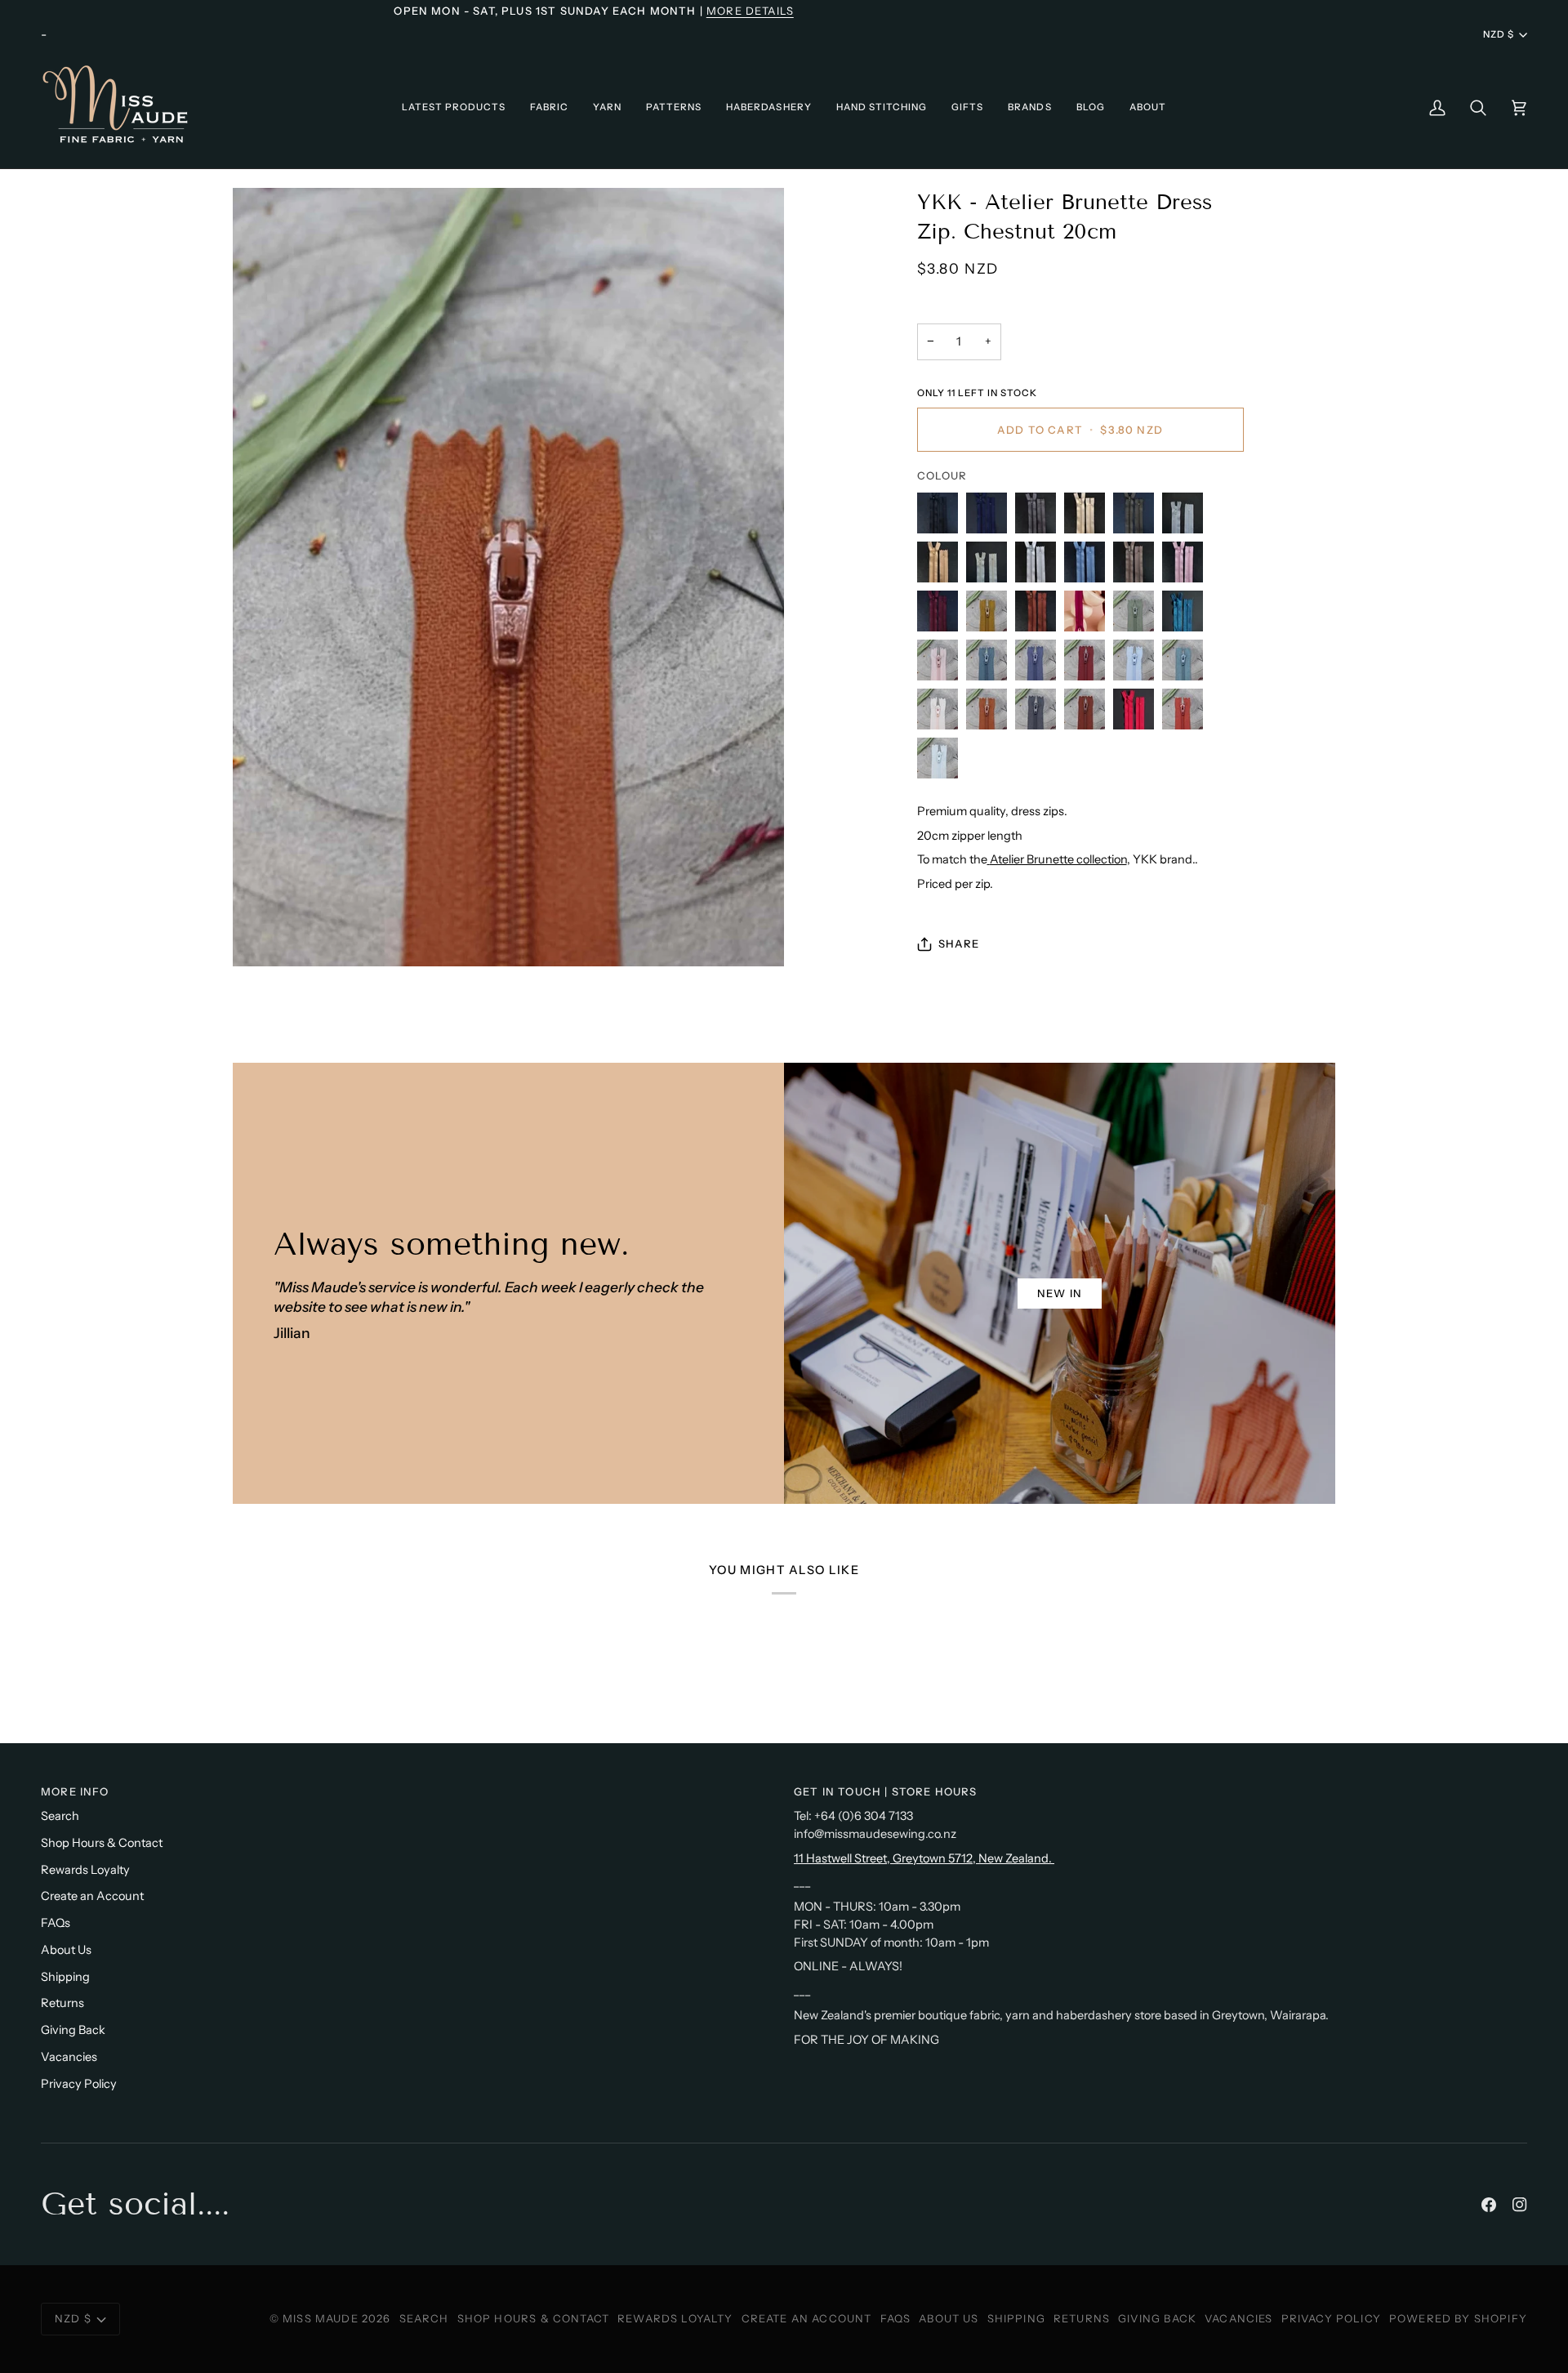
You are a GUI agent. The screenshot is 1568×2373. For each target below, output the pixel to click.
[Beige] (942, 566)
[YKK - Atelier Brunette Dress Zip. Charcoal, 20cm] (1040, 713)
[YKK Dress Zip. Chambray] (1089, 566)
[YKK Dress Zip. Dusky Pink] (1187, 566)
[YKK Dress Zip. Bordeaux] (942, 615)
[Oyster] (991, 566)
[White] (1187, 517)
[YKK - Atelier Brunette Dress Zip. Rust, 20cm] (1089, 713)
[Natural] (1089, 517)
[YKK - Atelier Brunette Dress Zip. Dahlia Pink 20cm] (1089, 615)
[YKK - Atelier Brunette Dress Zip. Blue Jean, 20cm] (1138, 664)
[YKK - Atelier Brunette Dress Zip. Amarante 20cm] (1089, 664)
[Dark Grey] (1040, 517)
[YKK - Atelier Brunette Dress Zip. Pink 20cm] (942, 664)
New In (1060, 1293)
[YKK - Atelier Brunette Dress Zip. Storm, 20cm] (1187, 664)
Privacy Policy (79, 2084)
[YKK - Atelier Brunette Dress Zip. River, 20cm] (991, 664)
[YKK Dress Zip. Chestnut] (1040, 615)
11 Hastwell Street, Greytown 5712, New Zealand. (924, 1858)
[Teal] (1187, 615)
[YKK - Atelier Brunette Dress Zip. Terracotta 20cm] (1187, 713)
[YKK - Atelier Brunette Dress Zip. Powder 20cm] (942, 713)
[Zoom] (508, 577)
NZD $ (1499, 34)
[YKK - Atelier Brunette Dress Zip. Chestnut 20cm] (991, 713)
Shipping (65, 1977)
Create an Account (92, 1896)
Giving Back (73, 2030)
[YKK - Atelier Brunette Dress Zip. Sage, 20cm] (938, 762)
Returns (62, 2003)
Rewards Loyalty (85, 1870)
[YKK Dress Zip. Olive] (1138, 517)
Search (60, 1816)
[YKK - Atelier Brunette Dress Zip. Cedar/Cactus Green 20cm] (1138, 615)
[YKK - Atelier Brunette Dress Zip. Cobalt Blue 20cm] (1040, 664)
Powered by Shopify (1458, 2318)
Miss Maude (321, 2318)
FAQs (56, 1923)
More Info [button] (75, 1791)
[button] (454, 107)
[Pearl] (1040, 566)
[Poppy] (1138, 713)
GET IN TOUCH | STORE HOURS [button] (885, 1791)
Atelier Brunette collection (1058, 859)
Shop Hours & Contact (102, 1843)
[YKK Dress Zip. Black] (942, 517)
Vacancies (69, 2057)
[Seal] (1138, 566)
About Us (66, 1950)
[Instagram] (1520, 2205)
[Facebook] (1489, 2205)
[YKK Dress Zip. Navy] (991, 517)
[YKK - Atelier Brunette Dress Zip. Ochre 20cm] (991, 615)
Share (959, 943)
